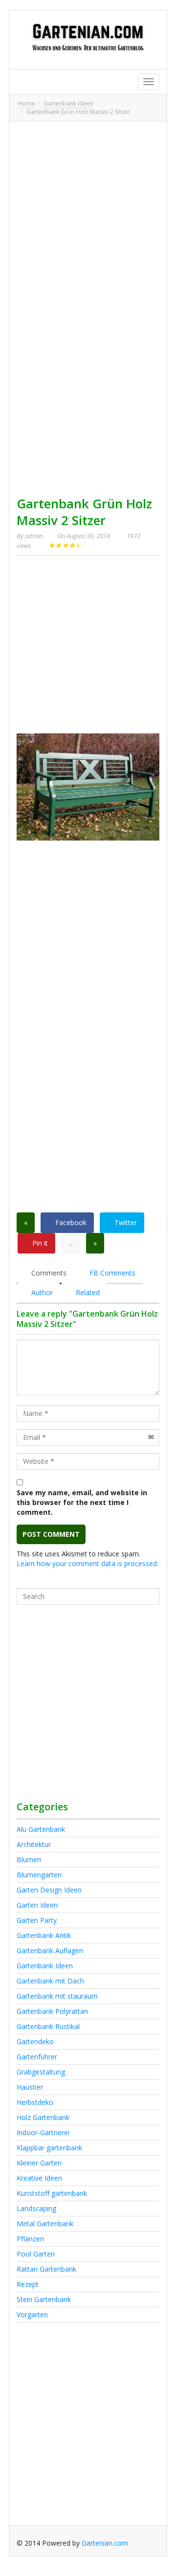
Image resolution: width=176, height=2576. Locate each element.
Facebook (70, 1222)
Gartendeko (35, 2041)
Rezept (28, 2284)
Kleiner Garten (39, 2163)
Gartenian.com (105, 2543)
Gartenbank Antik (44, 1935)
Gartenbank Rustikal (48, 2026)
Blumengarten (39, 1875)
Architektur (34, 1844)
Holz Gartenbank (43, 2117)
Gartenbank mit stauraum (57, 1996)
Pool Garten (36, 2254)
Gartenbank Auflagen (50, 1950)
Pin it (39, 1243)
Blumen (29, 1859)
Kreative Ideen (39, 2178)
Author (41, 1292)
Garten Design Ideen (49, 1890)
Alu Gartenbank (41, 1829)
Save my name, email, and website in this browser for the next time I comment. (82, 1502)
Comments (48, 1273)
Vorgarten (32, 2314)
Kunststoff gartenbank (52, 2193)
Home (27, 103)
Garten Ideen (37, 1905)
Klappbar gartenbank (49, 2148)
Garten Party (37, 1920)
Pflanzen (30, 2239)
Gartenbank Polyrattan (52, 2011)
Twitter (125, 1222)
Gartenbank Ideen (68, 103)
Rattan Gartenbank (46, 2269)
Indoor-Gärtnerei (43, 2132)
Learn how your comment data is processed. (88, 1563)
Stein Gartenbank (44, 2299)
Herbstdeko (35, 2102)
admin (34, 536)
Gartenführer (37, 2057)
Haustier (30, 2087)
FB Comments (111, 1273)
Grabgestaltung (41, 2072)
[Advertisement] (88, 217)
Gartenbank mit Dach (50, 1981)
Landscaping (36, 2208)
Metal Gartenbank (45, 2223)
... (71, 1243)
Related (87, 1292)
